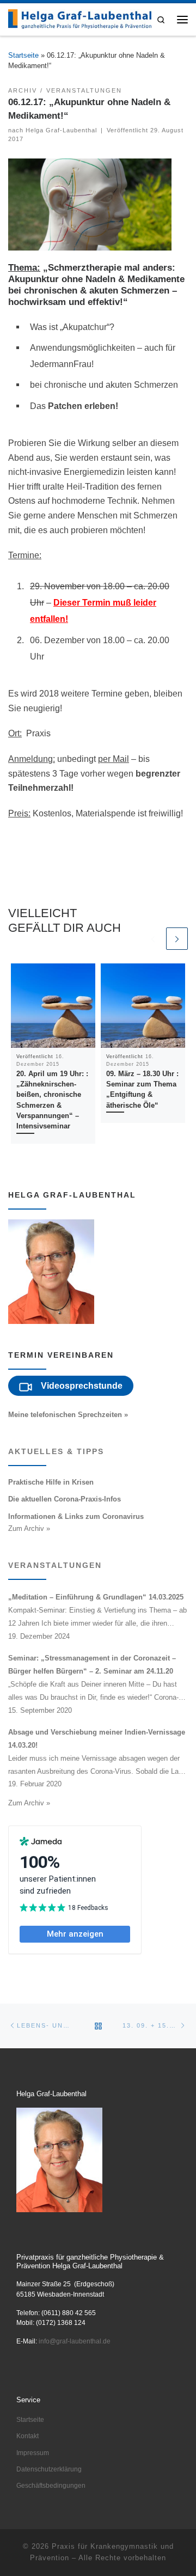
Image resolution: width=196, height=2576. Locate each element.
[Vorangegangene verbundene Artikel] (152, 938)
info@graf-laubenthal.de (75, 2341)
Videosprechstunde (82, 1386)
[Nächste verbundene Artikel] (177, 938)
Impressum (33, 2453)
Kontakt (27, 2436)
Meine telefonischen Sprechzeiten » (68, 1415)
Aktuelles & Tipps (56, 1451)
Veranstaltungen (55, 1565)
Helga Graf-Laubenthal (61, 130)
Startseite (23, 55)
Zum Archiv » (29, 1528)
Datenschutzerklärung (49, 2469)
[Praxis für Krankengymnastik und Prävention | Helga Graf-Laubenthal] (80, 19)
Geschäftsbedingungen (51, 2486)
